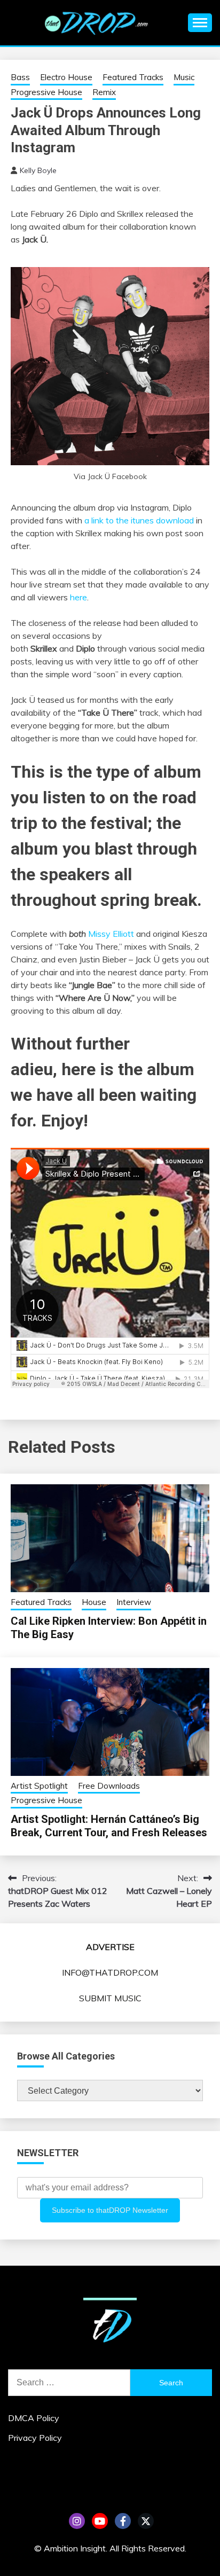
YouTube (100, 2521)
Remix (104, 92)
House (94, 1602)
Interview (134, 1602)
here (78, 597)
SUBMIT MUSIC (110, 1998)
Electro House (66, 77)
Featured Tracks (133, 77)
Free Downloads (109, 1786)
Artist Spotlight (39, 1786)
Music (184, 77)
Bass (20, 77)
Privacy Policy (35, 2438)
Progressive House (46, 92)
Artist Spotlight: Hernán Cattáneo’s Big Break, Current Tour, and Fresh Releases (109, 1826)
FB (123, 2521)
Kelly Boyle (38, 170)
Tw (146, 2521)
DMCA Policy (34, 2418)
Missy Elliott (111, 934)
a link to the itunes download (139, 520)
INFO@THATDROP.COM (110, 1972)
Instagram (77, 2521)
